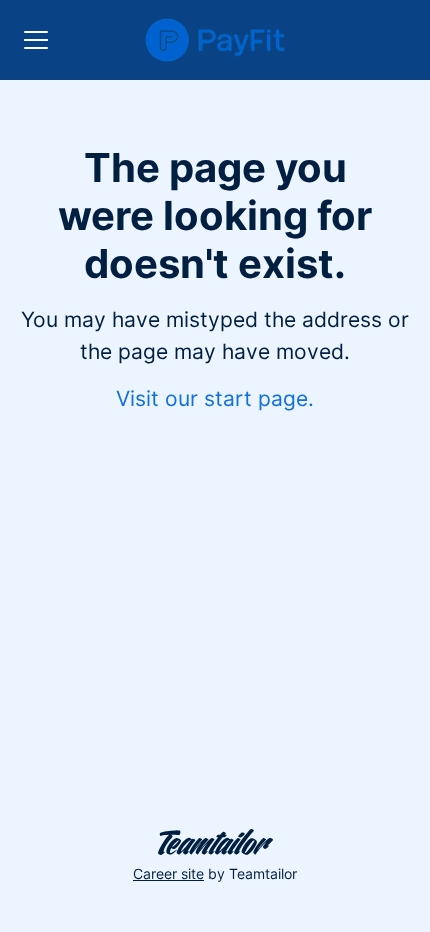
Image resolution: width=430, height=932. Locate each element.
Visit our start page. (215, 398)
